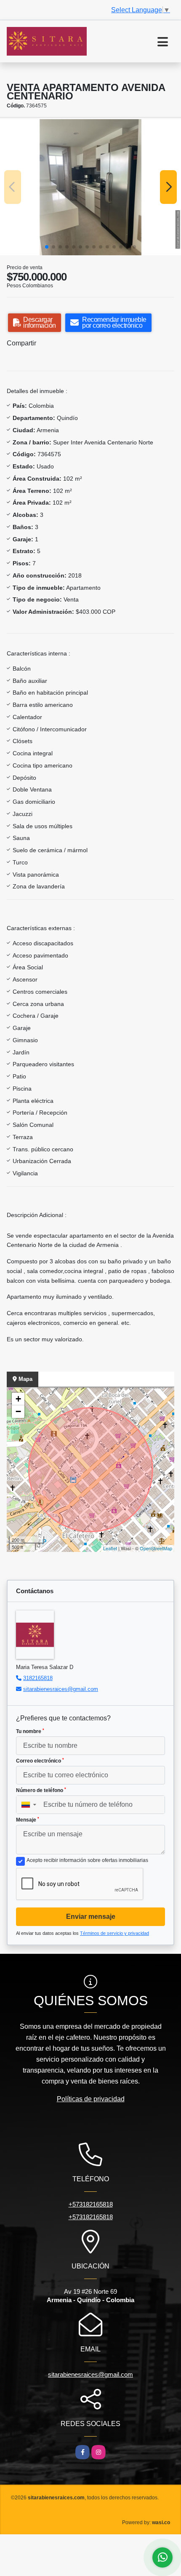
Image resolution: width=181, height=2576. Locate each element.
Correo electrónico (40, 1761)
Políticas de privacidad (91, 2099)
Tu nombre (30, 1731)
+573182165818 (91, 2204)
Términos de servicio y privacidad (114, 1933)
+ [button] (18, 1399)
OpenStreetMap (156, 1548)
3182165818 (38, 1678)
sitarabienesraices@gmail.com (61, 1689)
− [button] (18, 1411)
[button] (47, 247)
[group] (90, 187)
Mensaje (28, 1820)
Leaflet (110, 1548)
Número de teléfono (41, 1790)
